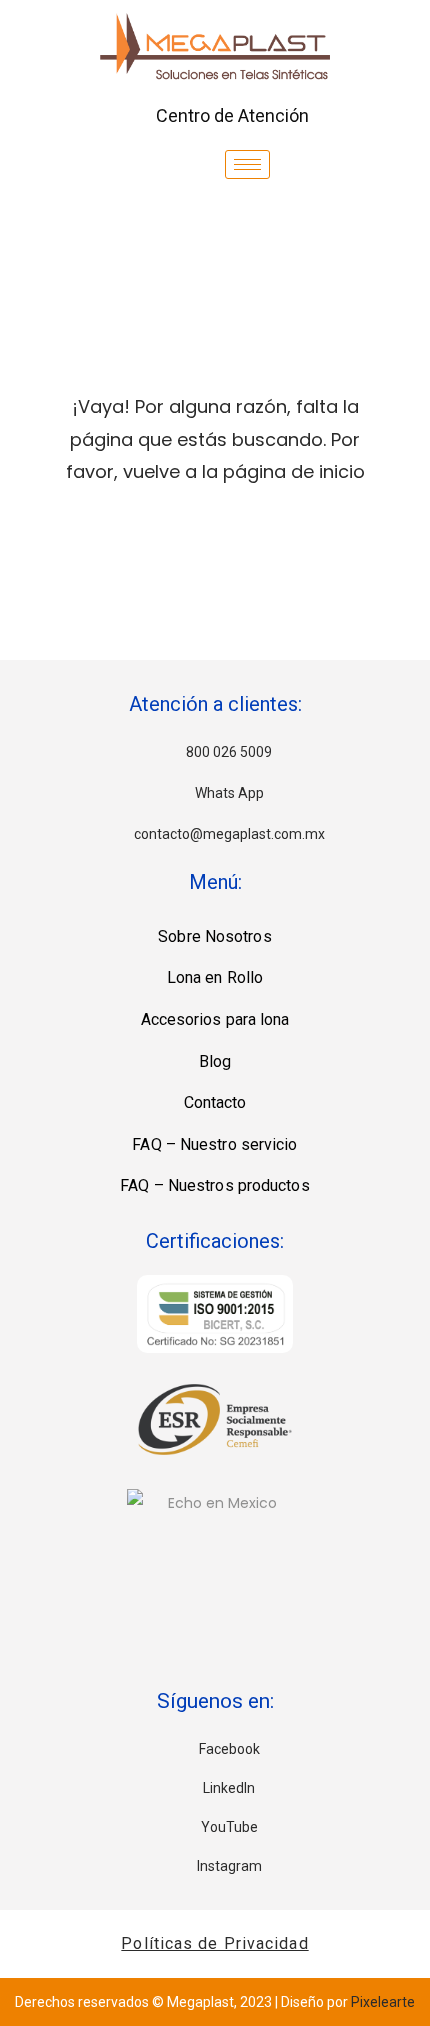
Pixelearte (383, 2002)
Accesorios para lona (215, 1019)
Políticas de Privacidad (214, 1943)
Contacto (215, 1102)
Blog (215, 1061)
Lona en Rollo (215, 977)
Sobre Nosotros (214, 936)
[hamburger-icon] (247, 164)
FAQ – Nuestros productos (214, 1185)
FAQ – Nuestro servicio (214, 1144)
